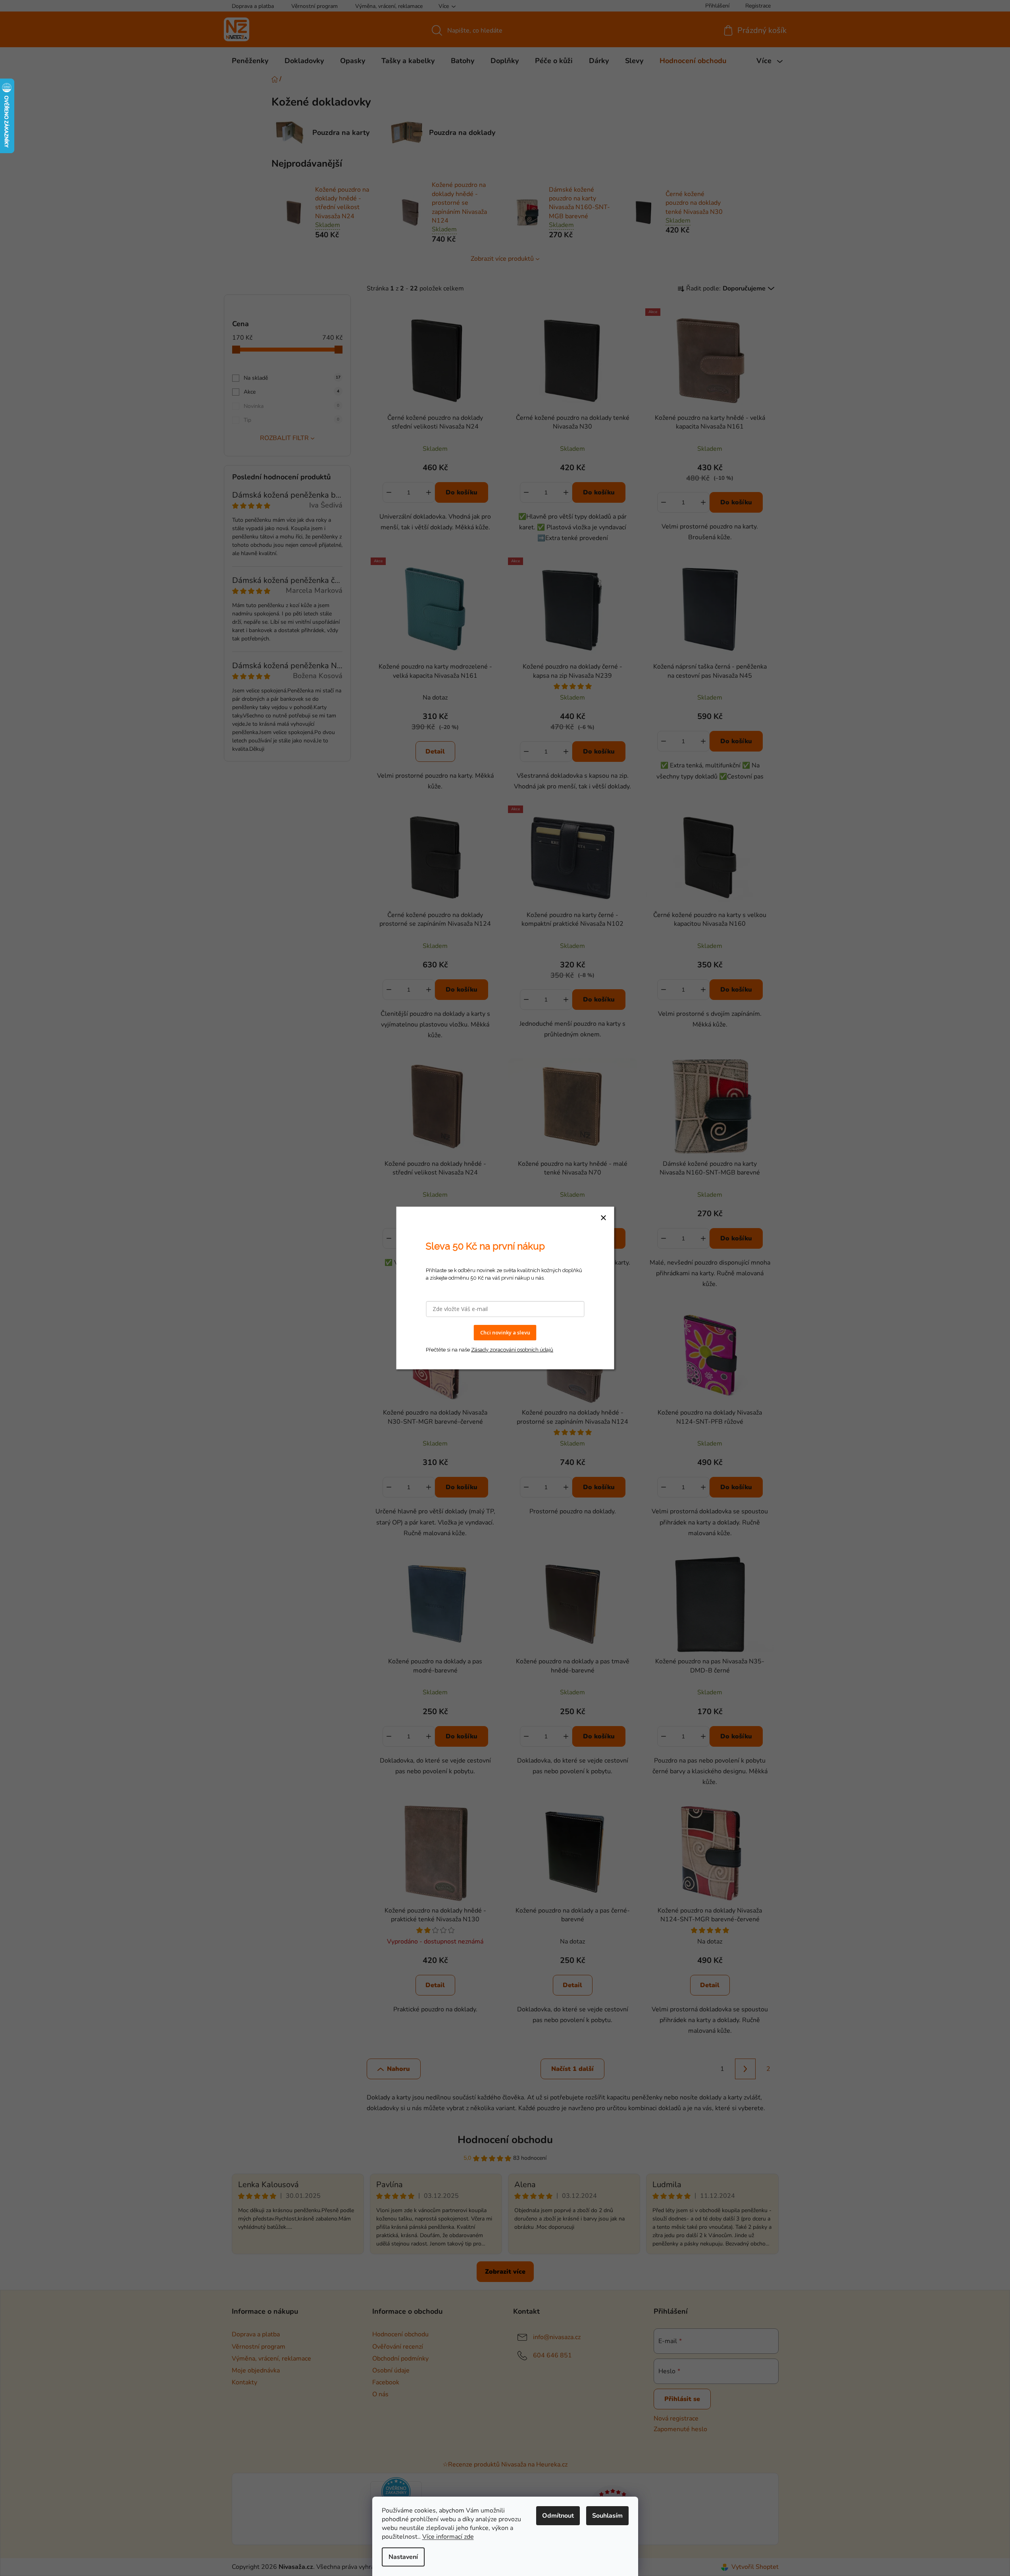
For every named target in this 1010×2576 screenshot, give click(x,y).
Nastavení (403, 2557)
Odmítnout (558, 2516)
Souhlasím (607, 2516)
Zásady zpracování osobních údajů (512, 1350)
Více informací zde (448, 2537)
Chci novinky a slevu (505, 1332)
